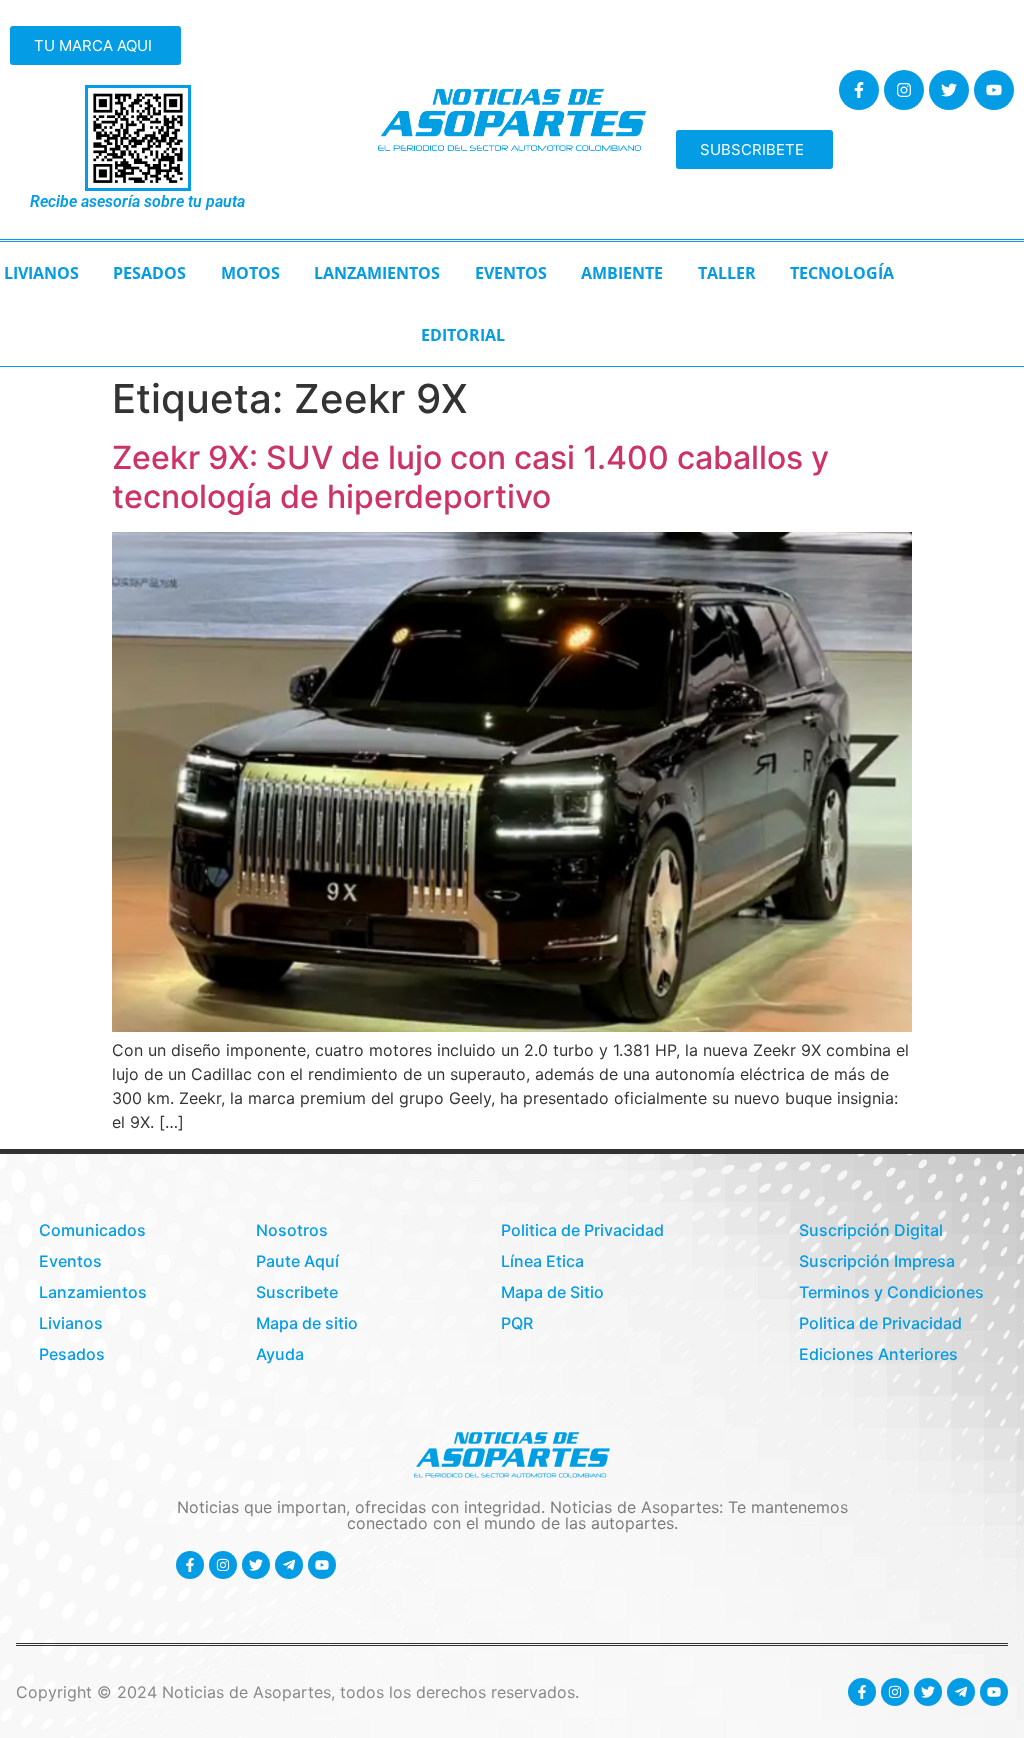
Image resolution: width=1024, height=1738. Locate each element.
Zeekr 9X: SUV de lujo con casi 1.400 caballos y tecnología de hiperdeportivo (470, 476)
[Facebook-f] (859, 90)
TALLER (727, 273)
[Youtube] (994, 90)
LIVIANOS (41, 273)
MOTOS (250, 273)
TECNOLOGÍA (842, 273)
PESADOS (149, 273)
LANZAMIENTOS (377, 273)
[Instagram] (904, 90)
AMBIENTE (622, 273)
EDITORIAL (463, 335)
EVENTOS (511, 273)
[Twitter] (949, 90)
